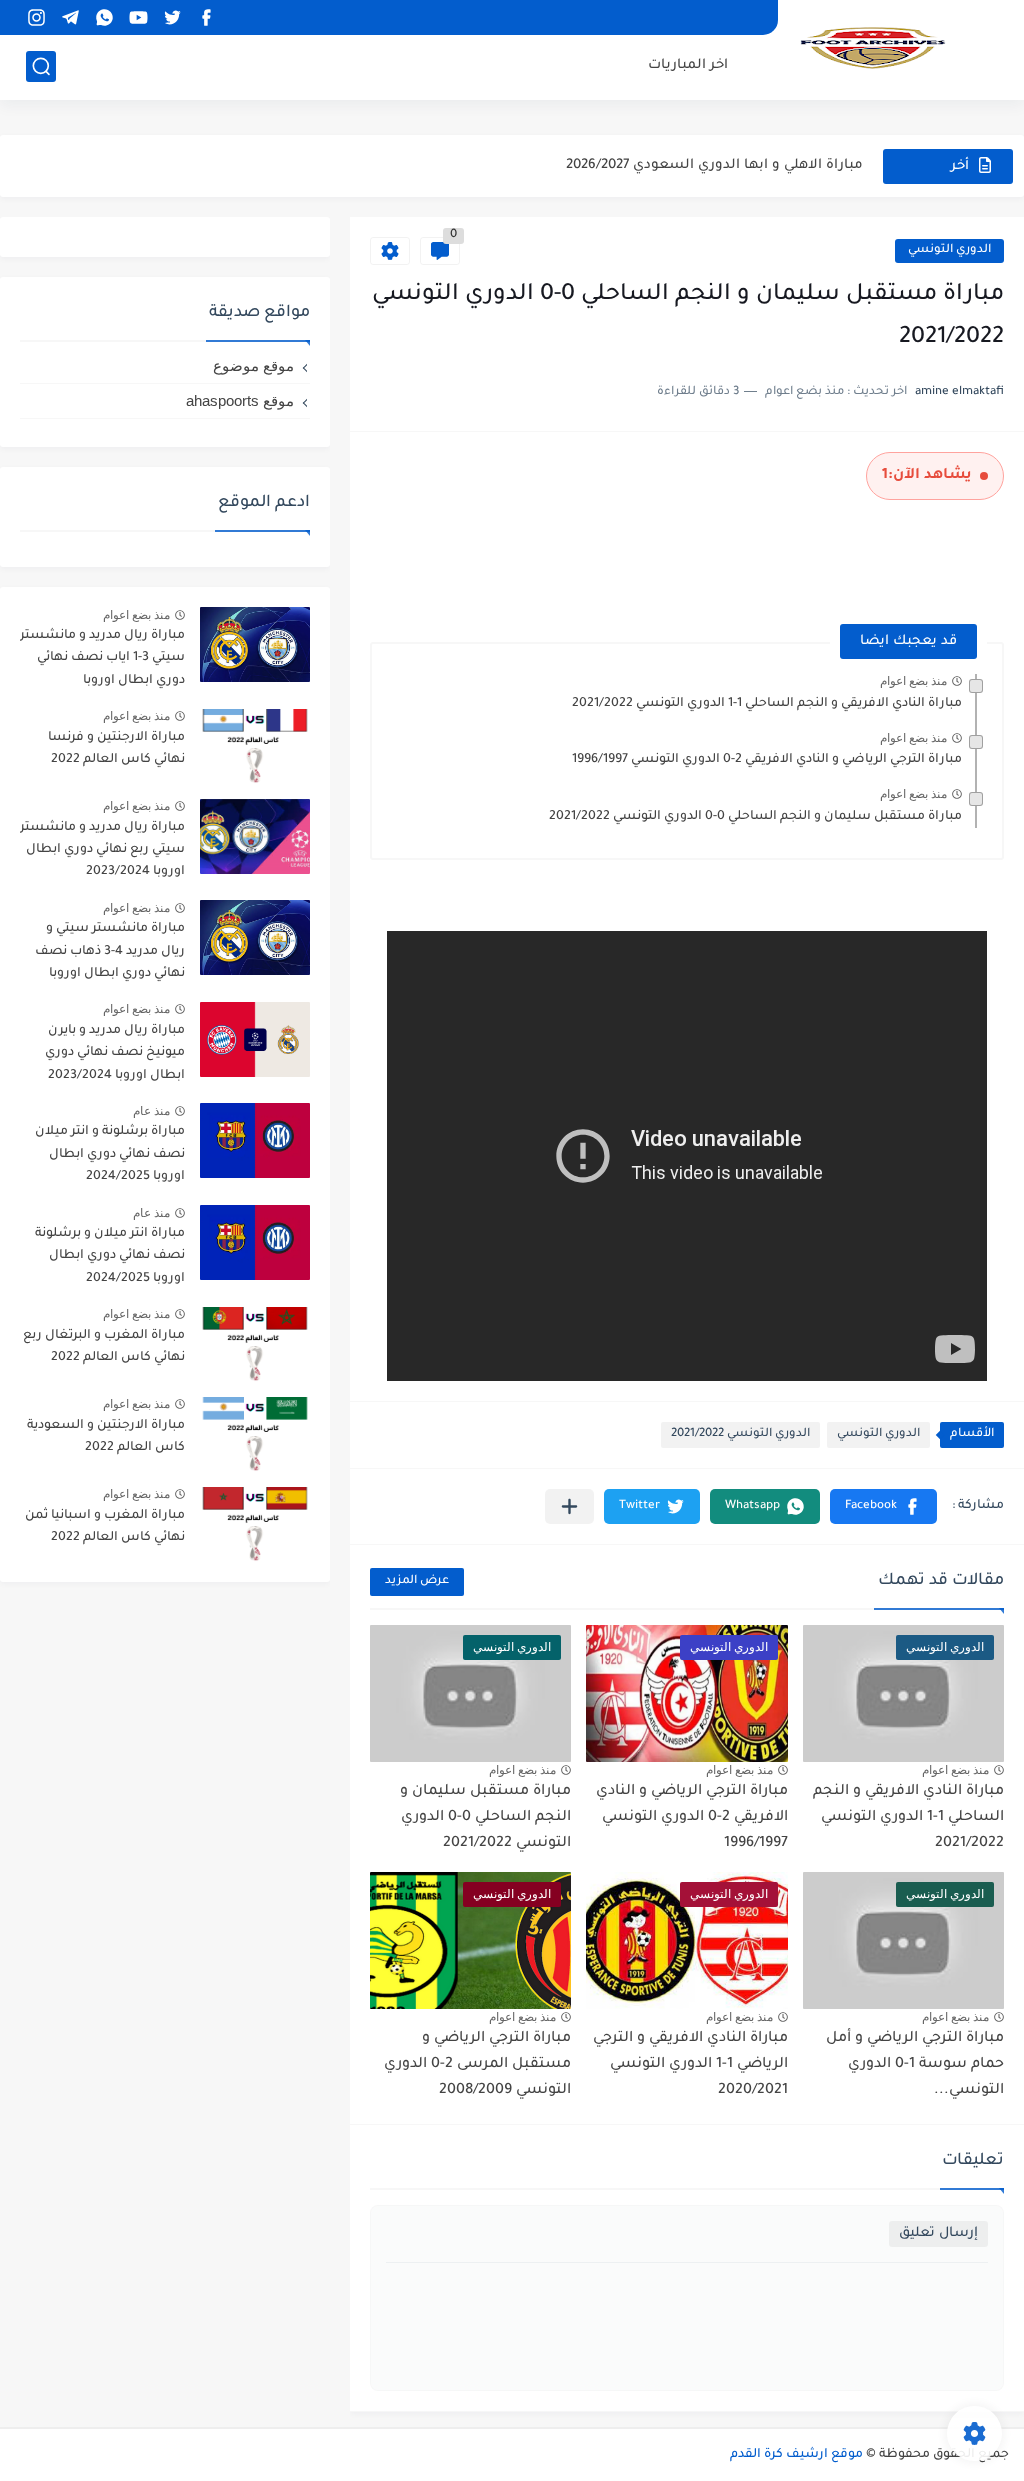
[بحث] (41, 66)
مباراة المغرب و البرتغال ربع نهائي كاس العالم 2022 (104, 1347)
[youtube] (138, 17)
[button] (883, 1506)
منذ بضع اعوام (913, 681)
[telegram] (70, 17)
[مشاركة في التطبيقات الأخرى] (569, 1506)
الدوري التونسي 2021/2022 (740, 1434)
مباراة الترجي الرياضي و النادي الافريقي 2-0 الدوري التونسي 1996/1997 (767, 760)
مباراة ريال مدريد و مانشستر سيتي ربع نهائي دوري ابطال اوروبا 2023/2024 (102, 850)
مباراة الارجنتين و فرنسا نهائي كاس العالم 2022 (116, 749)
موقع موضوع (253, 365)
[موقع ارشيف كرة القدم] (873, 48)
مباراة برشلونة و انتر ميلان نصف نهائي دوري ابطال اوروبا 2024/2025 (110, 1154)
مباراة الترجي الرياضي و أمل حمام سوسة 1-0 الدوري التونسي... (915, 2064)
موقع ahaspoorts (240, 400)
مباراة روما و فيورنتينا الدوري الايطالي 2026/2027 (710, 165)
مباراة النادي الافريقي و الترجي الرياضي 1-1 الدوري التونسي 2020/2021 (690, 2064)
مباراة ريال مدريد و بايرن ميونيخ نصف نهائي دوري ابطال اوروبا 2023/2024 (115, 1053)
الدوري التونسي (949, 250)
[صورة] (255, 644)
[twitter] (172, 17)
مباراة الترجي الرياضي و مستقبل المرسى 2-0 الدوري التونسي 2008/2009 (477, 2064)
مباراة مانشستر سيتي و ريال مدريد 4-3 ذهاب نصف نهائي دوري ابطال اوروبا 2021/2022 (110, 954)
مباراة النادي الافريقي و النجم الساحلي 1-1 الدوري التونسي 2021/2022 (767, 704)
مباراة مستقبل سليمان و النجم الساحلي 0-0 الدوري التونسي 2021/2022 (755, 817)
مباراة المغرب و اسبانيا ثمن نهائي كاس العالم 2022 (105, 1527)
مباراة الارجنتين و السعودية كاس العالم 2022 (106, 1437)
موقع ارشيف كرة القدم (796, 2455)
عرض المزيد (417, 1581)
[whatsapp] (104, 17)
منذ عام (151, 1111)
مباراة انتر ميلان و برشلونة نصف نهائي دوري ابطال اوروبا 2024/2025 (110, 1256)
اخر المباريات (688, 65)
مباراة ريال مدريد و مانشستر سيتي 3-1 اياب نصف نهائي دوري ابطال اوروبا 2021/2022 (102, 661)
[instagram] (36, 17)
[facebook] (206, 17)
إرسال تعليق (938, 2233)
